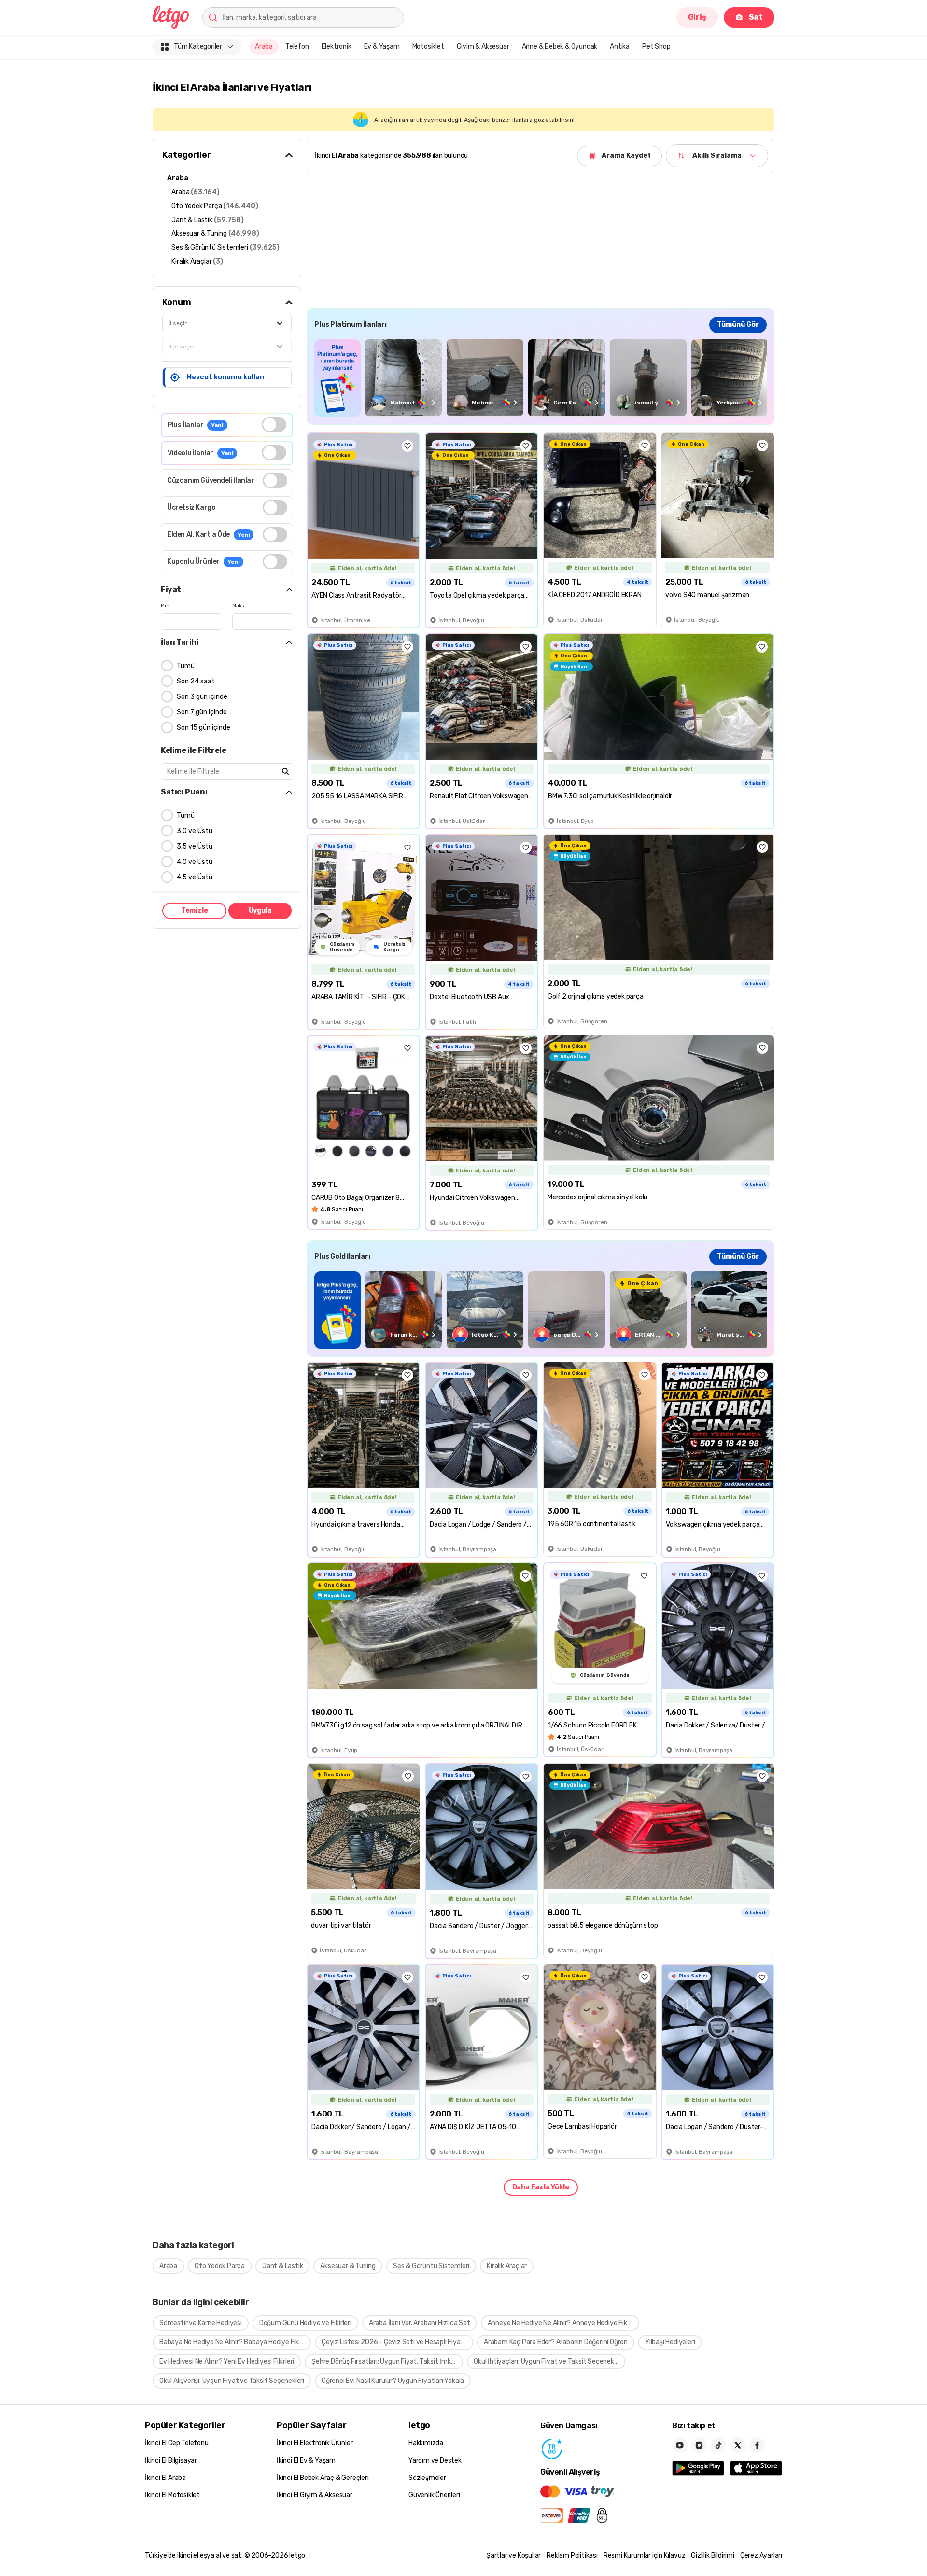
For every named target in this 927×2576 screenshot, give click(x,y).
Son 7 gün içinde (202, 712)
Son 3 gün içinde (202, 697)
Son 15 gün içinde (204, 728)
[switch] (274, 425)
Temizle (195, 911)
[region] (541, 378)
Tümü (186, 666)
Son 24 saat (196, 681)
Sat (756, 17)
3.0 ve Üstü (195, 831)
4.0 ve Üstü (195, 862)
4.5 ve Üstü (195, 877)
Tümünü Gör (738, 325)
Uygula (260, 911)
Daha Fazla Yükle (541, 2187)
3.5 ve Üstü (195, 846)
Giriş (697, 17)
